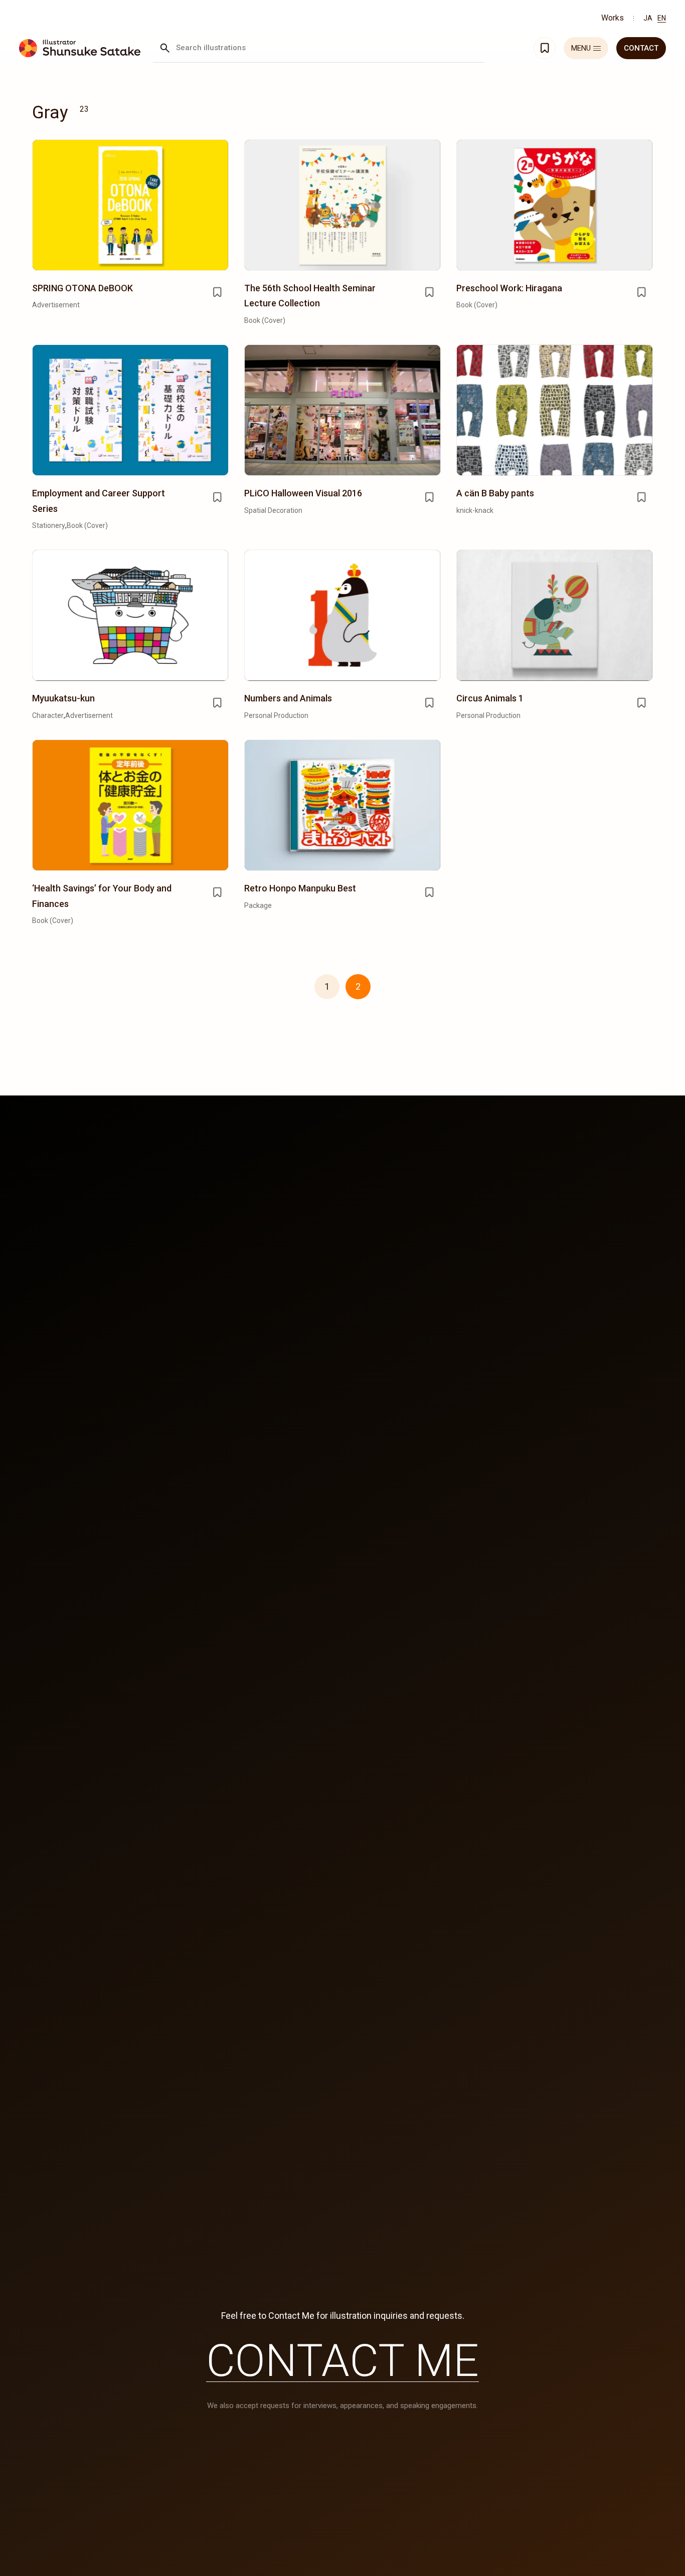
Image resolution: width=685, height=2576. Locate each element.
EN (662, 18)
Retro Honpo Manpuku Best (300, 888)
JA (648, 18)
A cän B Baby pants (495, 493)
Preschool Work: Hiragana (509, 288)
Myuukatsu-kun (63, 698)
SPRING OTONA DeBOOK (82, 288)
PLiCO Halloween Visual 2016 (303, 493)
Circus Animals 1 (490, 698)
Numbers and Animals (288, 698)
